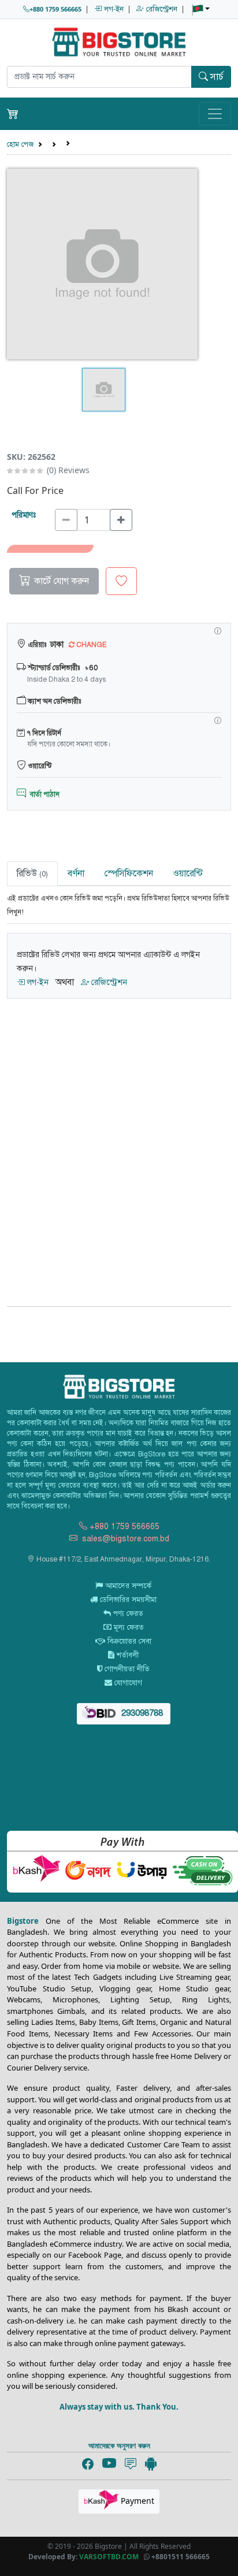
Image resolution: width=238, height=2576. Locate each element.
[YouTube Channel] (109, 2464)
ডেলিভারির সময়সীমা (127, 1600)
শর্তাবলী (127, 1655)
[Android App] (151, 2463)
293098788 (141, 1713)
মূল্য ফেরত (128, 1627)
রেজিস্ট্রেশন (161, 9)
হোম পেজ (20, 144)
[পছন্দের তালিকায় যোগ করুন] (121, 581)
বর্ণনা (76, 873)
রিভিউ (32, 873)
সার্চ (216, 77)
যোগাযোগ (127, 1683)
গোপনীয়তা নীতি (126, 1669)
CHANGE (91, 645)
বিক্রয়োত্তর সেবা (128, 1641)
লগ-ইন (113, 9)
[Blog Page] (131, 2465)
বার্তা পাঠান (43, 794)
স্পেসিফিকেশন (129, 873)
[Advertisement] (119, 1146)
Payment (136, 2501)
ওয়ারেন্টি (188, 873)
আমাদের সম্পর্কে (127, 1586)
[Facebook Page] (88, 2465)
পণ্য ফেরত (127, 1614)
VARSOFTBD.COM (109, 2557)
